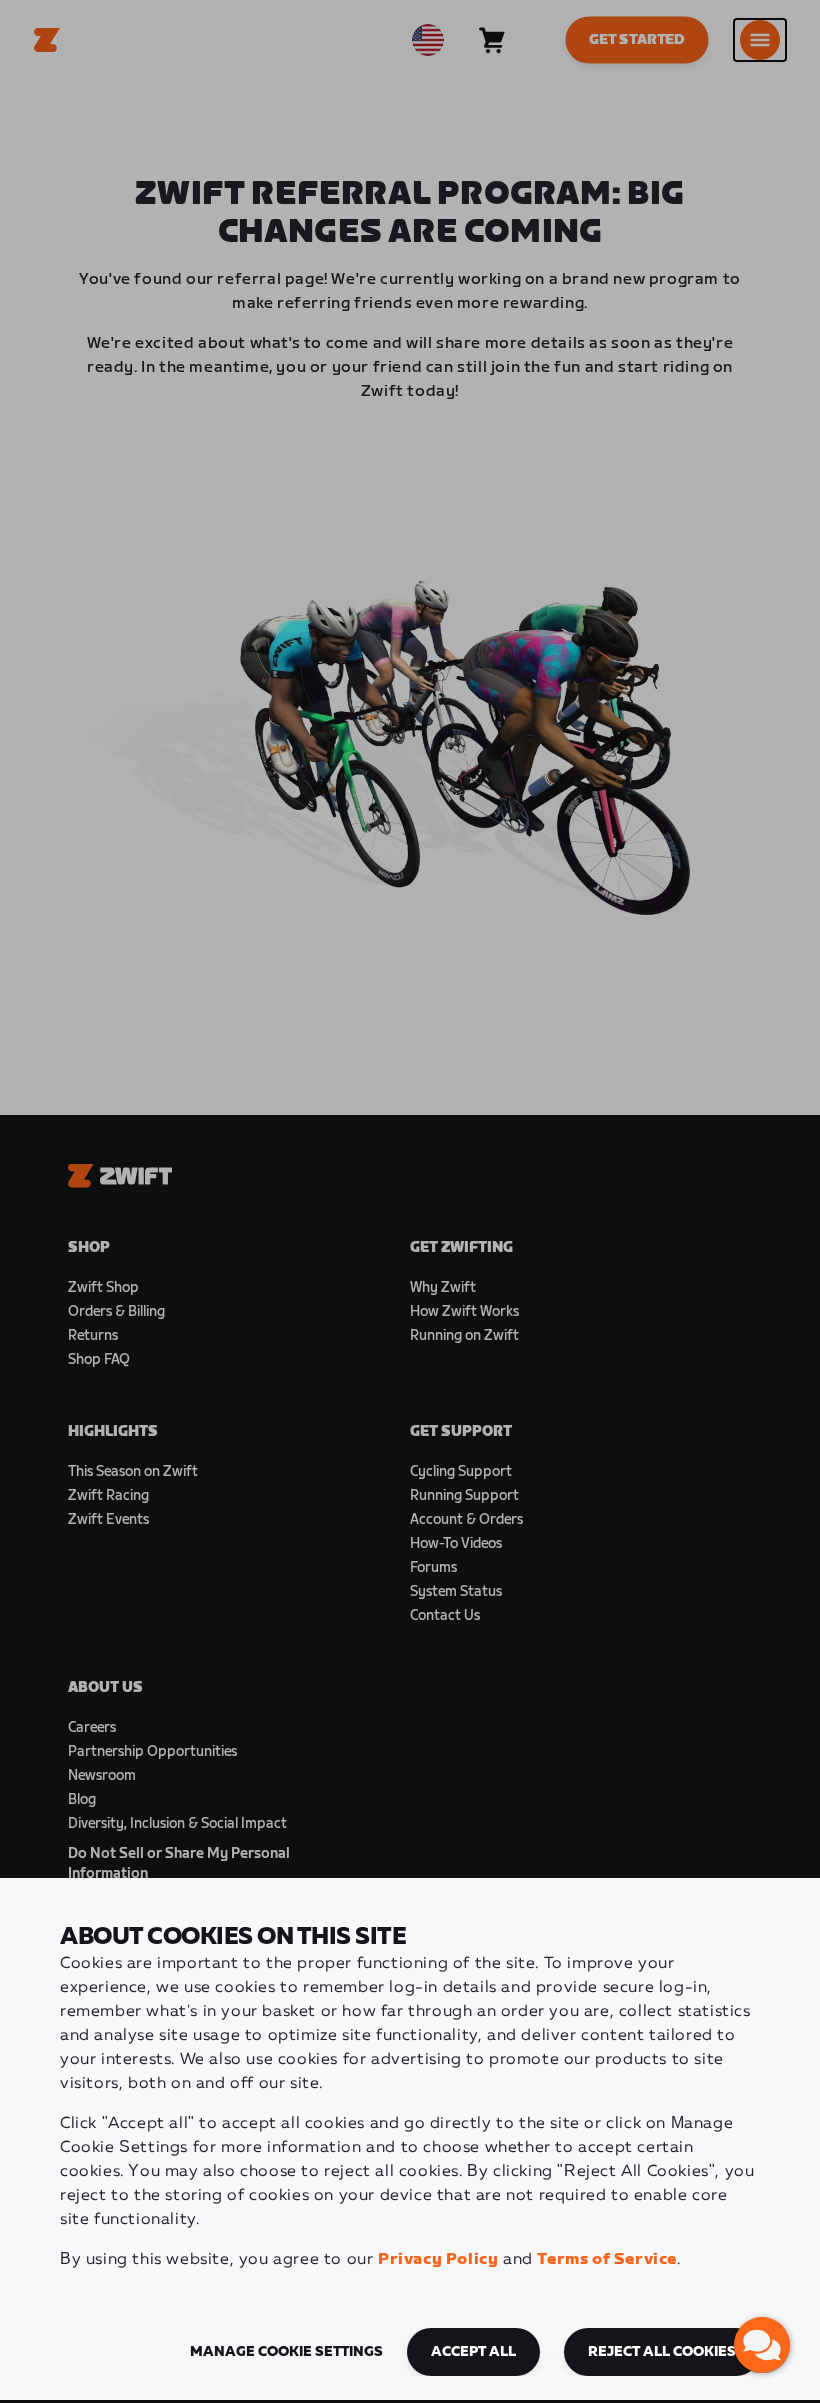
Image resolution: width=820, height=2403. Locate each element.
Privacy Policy (438, 2259)
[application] (762, 2345)
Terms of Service (607, 2259)
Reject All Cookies (662, 2352)
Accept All (473, 2352)
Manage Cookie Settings (286, 2352)
